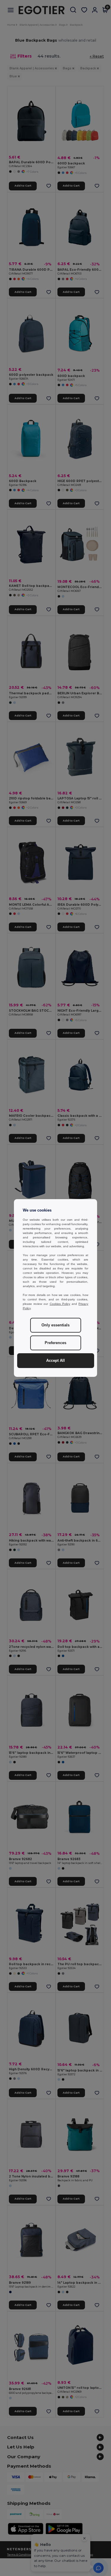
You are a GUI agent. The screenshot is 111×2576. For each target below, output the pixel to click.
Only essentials (55, 1325)
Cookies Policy (60, 1304)
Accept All (55, 1361)
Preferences (55, 1343)
